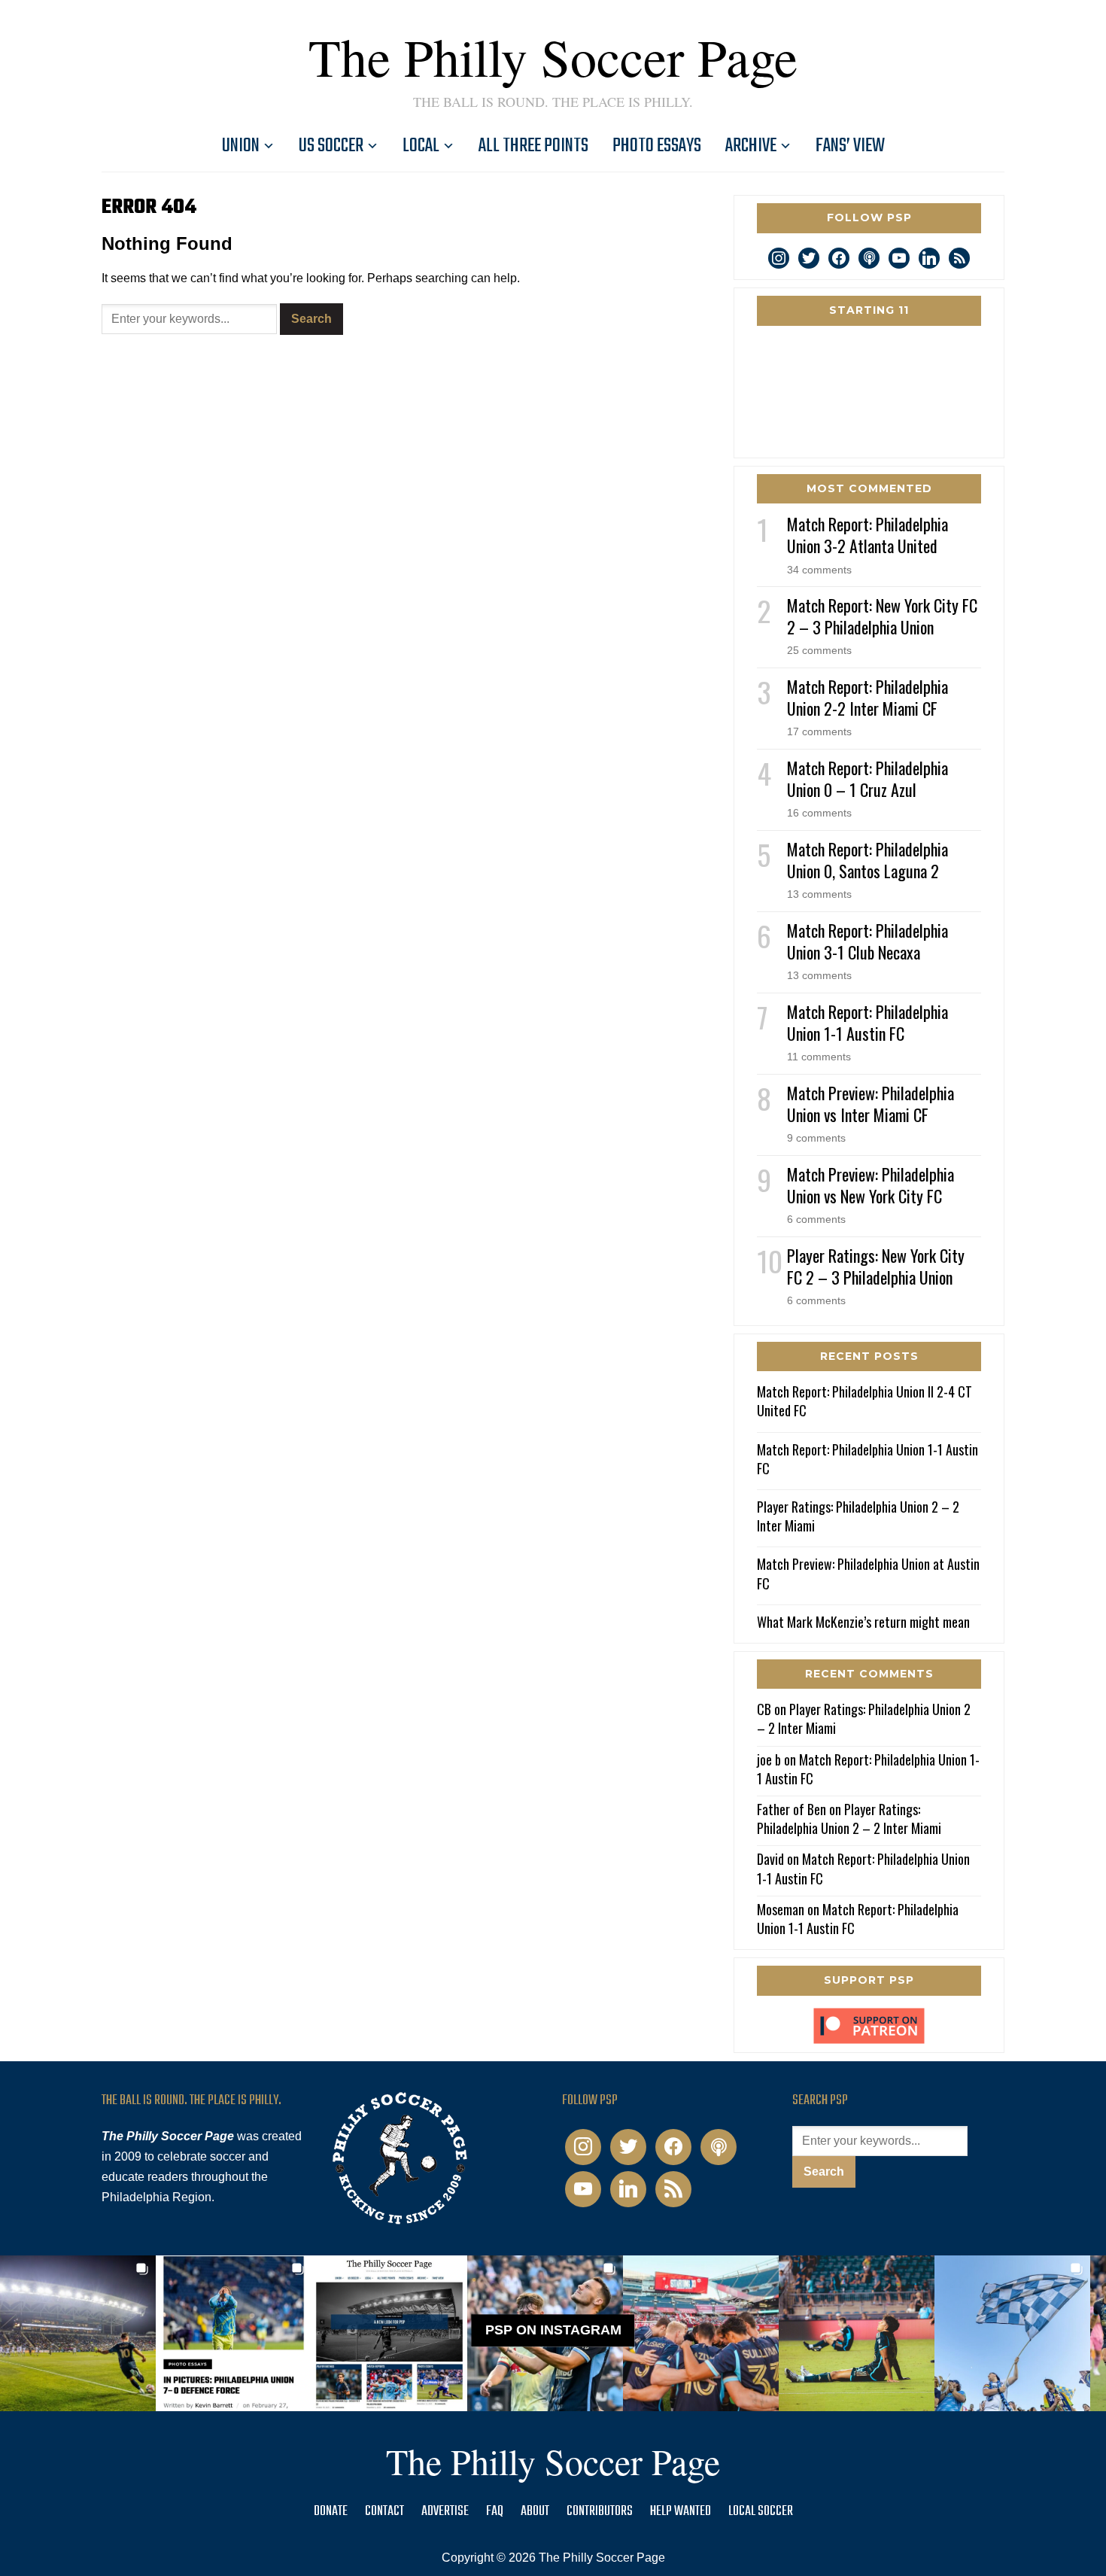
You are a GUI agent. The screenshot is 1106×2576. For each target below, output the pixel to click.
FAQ (495, 2512)
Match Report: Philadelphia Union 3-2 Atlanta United (867, 535)
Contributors (600, 2512)
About (535, 2512)
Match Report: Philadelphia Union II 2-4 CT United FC (864, 1401)
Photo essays (657, 146)
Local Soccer (761, 2512)
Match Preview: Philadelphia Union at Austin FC (868, 1573)
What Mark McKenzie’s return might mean (863, 1622)
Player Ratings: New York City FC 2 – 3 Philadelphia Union (876, 1266)
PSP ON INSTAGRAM (553, 2330)
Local (421, 146)
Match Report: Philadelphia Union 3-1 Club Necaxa (867, 941)
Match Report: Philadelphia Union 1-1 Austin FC (867, 1022)
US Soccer (331, 146)
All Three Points (533, 146)
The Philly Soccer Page (553, 56)
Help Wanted (681, 2512)
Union (241, 146)
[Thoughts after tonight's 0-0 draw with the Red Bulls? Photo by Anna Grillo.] (701, 2333)
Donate (331, 2512)
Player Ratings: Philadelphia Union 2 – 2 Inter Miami (858, 1516)
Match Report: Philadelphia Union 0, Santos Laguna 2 (867, 860)
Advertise (445, 2512)
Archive (751, 146)
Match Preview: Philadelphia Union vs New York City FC (871, 1185)
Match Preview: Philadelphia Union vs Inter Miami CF (871, 1104)
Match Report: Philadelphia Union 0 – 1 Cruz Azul (867, 779)
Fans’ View (850, 146)
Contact (384, 2512)
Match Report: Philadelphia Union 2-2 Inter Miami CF (867, 697)
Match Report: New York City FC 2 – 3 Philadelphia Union (882, 616)
